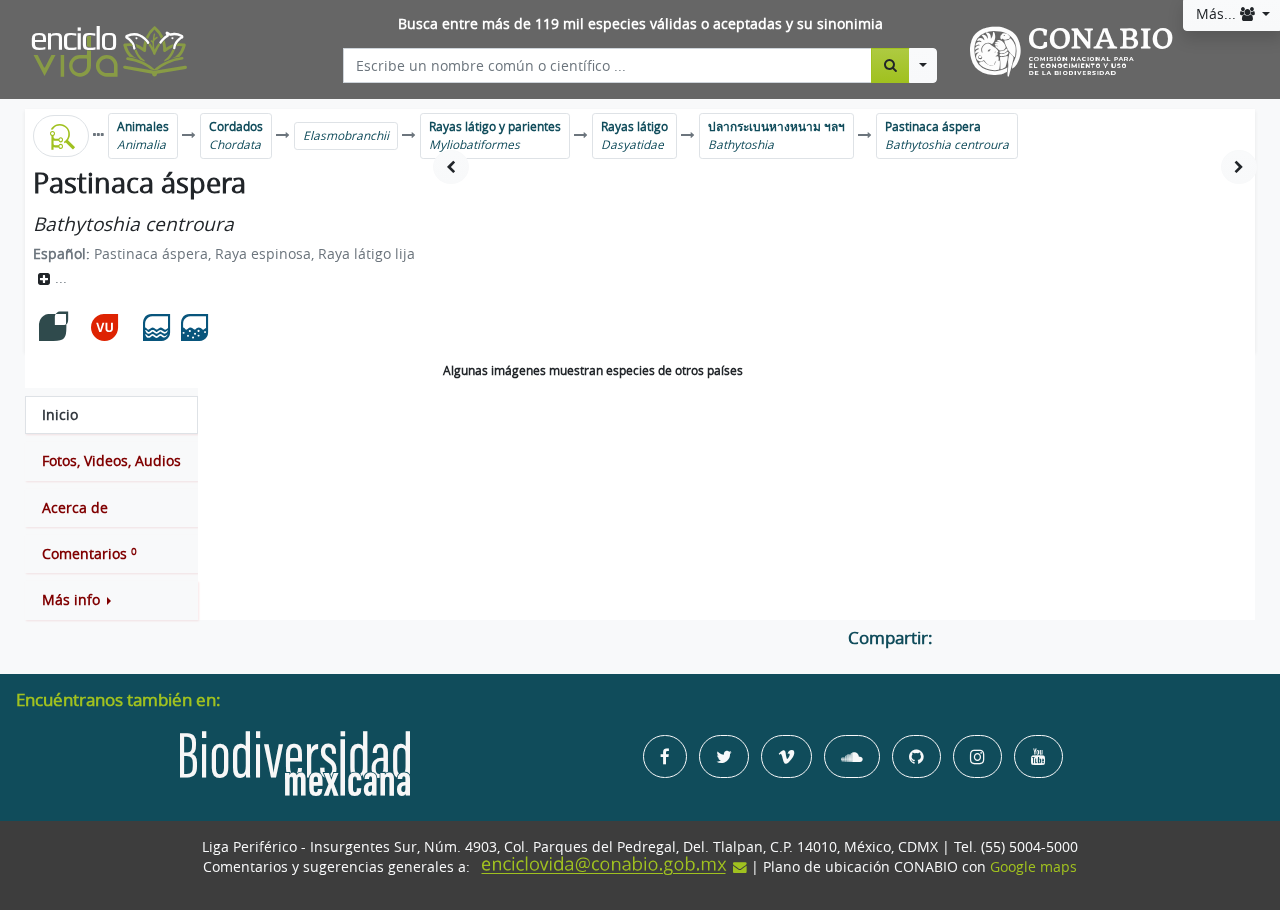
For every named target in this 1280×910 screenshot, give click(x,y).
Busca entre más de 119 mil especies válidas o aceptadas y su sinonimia (640, 24)
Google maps (1033, 867)
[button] (111, 600)
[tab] (111, 415)
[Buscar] (890, 65)
